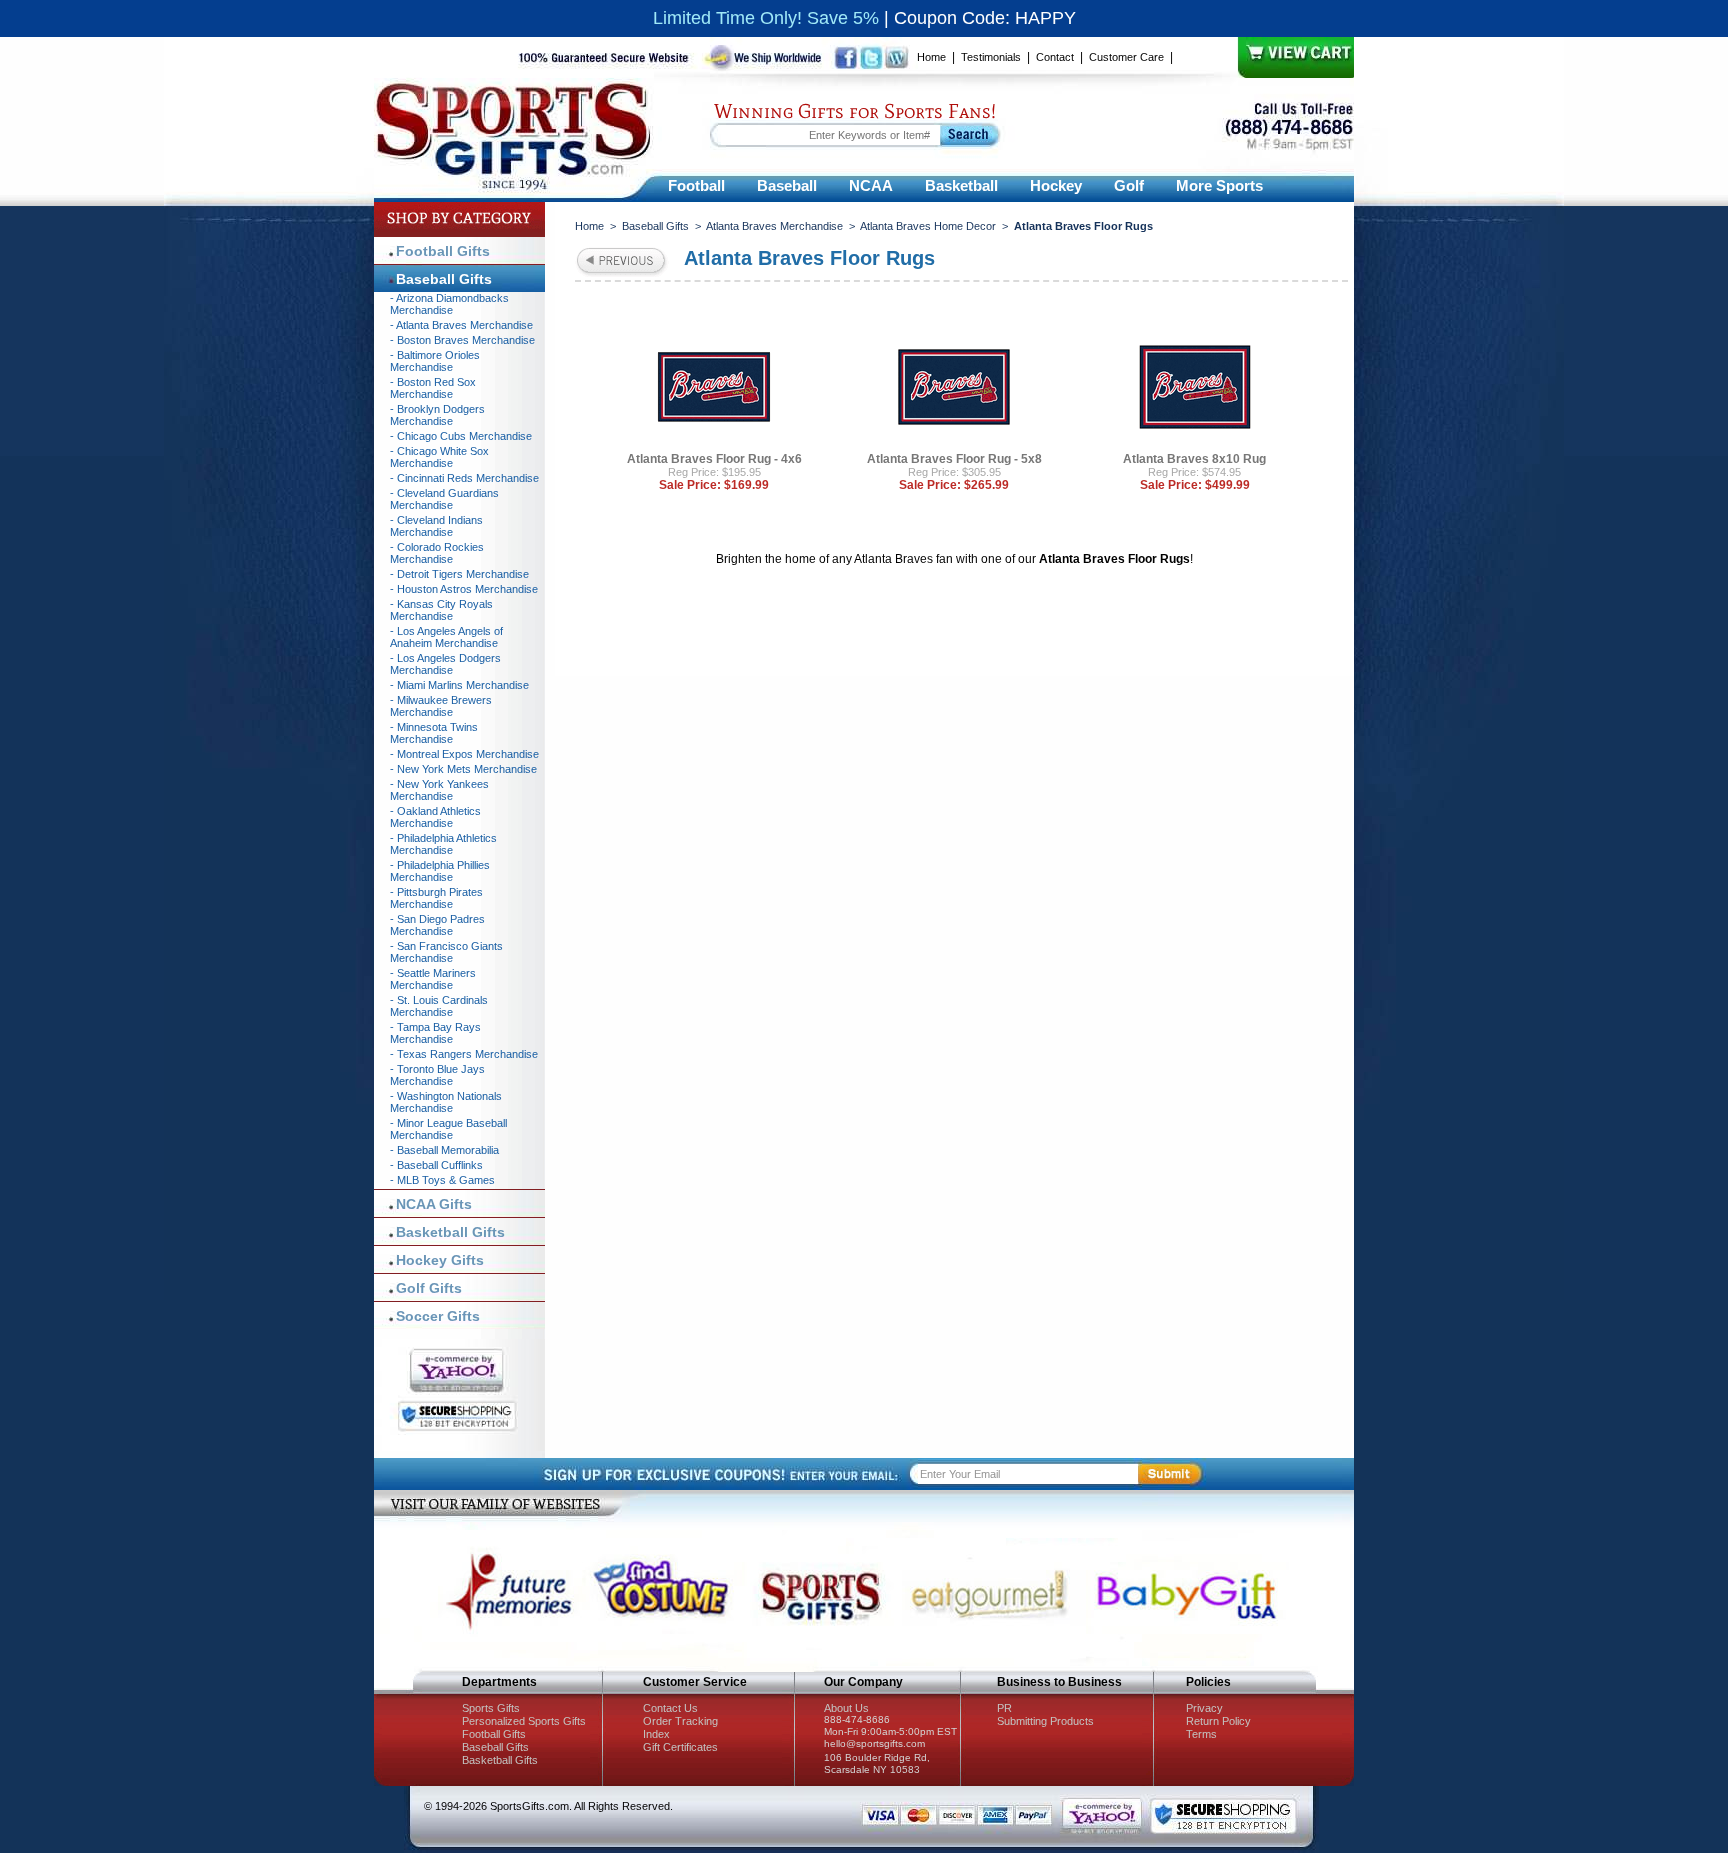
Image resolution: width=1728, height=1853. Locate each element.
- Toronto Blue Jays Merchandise (437, 1075)
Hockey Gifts (440, 1260)
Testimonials (991, 57)
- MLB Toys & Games (442, 1180)
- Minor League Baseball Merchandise (448, 1129)
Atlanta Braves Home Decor (928, 226)
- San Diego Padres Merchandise (437, 925)
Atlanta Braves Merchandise (774, 226)
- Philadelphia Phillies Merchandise (440, 871)
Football (696, 185)
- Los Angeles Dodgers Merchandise (445, 664)
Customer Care (1126, 57)
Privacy (1204, 1708)
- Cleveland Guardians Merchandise (444, 499)
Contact (1055, 57)
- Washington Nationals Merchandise (446, 1102)
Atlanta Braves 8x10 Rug (1194, 459)
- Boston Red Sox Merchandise (433, 388)
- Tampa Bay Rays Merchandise (435, 1033)
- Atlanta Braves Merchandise (461, 325)
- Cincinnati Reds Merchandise (464, 478)
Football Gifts (443, 251)
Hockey (1056, 185)
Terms (1201, 1734)
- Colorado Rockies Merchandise (437, 553)
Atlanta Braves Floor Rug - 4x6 (714, 459)
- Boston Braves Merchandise (462, 340)
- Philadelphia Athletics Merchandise (443, 844)
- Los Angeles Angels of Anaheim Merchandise (446, 637)
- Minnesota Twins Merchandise (434, 733)
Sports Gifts (491, 1708)
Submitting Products (1045, 1721)
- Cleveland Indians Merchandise (436, 526)
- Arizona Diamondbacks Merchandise (449, 304)
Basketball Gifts (450, 1232)
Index (656, 1734)
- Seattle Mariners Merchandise (433, 979)
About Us (846, 1708)
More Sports (1219, 185)
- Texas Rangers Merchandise (464, 1054)
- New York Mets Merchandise (463, 769)
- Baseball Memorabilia (444, 1150)
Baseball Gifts (655, 226)
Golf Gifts (429, 1288)
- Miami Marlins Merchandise (459, 685)
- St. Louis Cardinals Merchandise (439, 1006)
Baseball (787, 185)
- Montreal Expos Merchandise (464, 754)
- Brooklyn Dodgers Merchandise (437, 415)
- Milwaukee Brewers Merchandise (441, 706)
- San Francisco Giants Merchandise (446, 952)
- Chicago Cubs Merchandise (461, 436)
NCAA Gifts (434, 1204)
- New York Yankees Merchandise (439, 790)
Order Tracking (680, 1721)
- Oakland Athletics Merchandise (435, 817)
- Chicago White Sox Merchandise (439, 457)
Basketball (961, 185)
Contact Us (670, 1708)
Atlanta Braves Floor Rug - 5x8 (954, 459)
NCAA (871, 185)
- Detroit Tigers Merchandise (459, 574)
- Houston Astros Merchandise (464, 589)
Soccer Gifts (438, 1316)
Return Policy (1218, 1721)
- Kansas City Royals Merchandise (441, 610)
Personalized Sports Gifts (524, 1721)
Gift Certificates (680, 1747)
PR (1004, 1708)
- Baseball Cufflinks (436, 1165)
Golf (1129, 185)
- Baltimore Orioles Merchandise (435, 361)
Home (931, 57)
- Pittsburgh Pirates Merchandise (436, 898)
